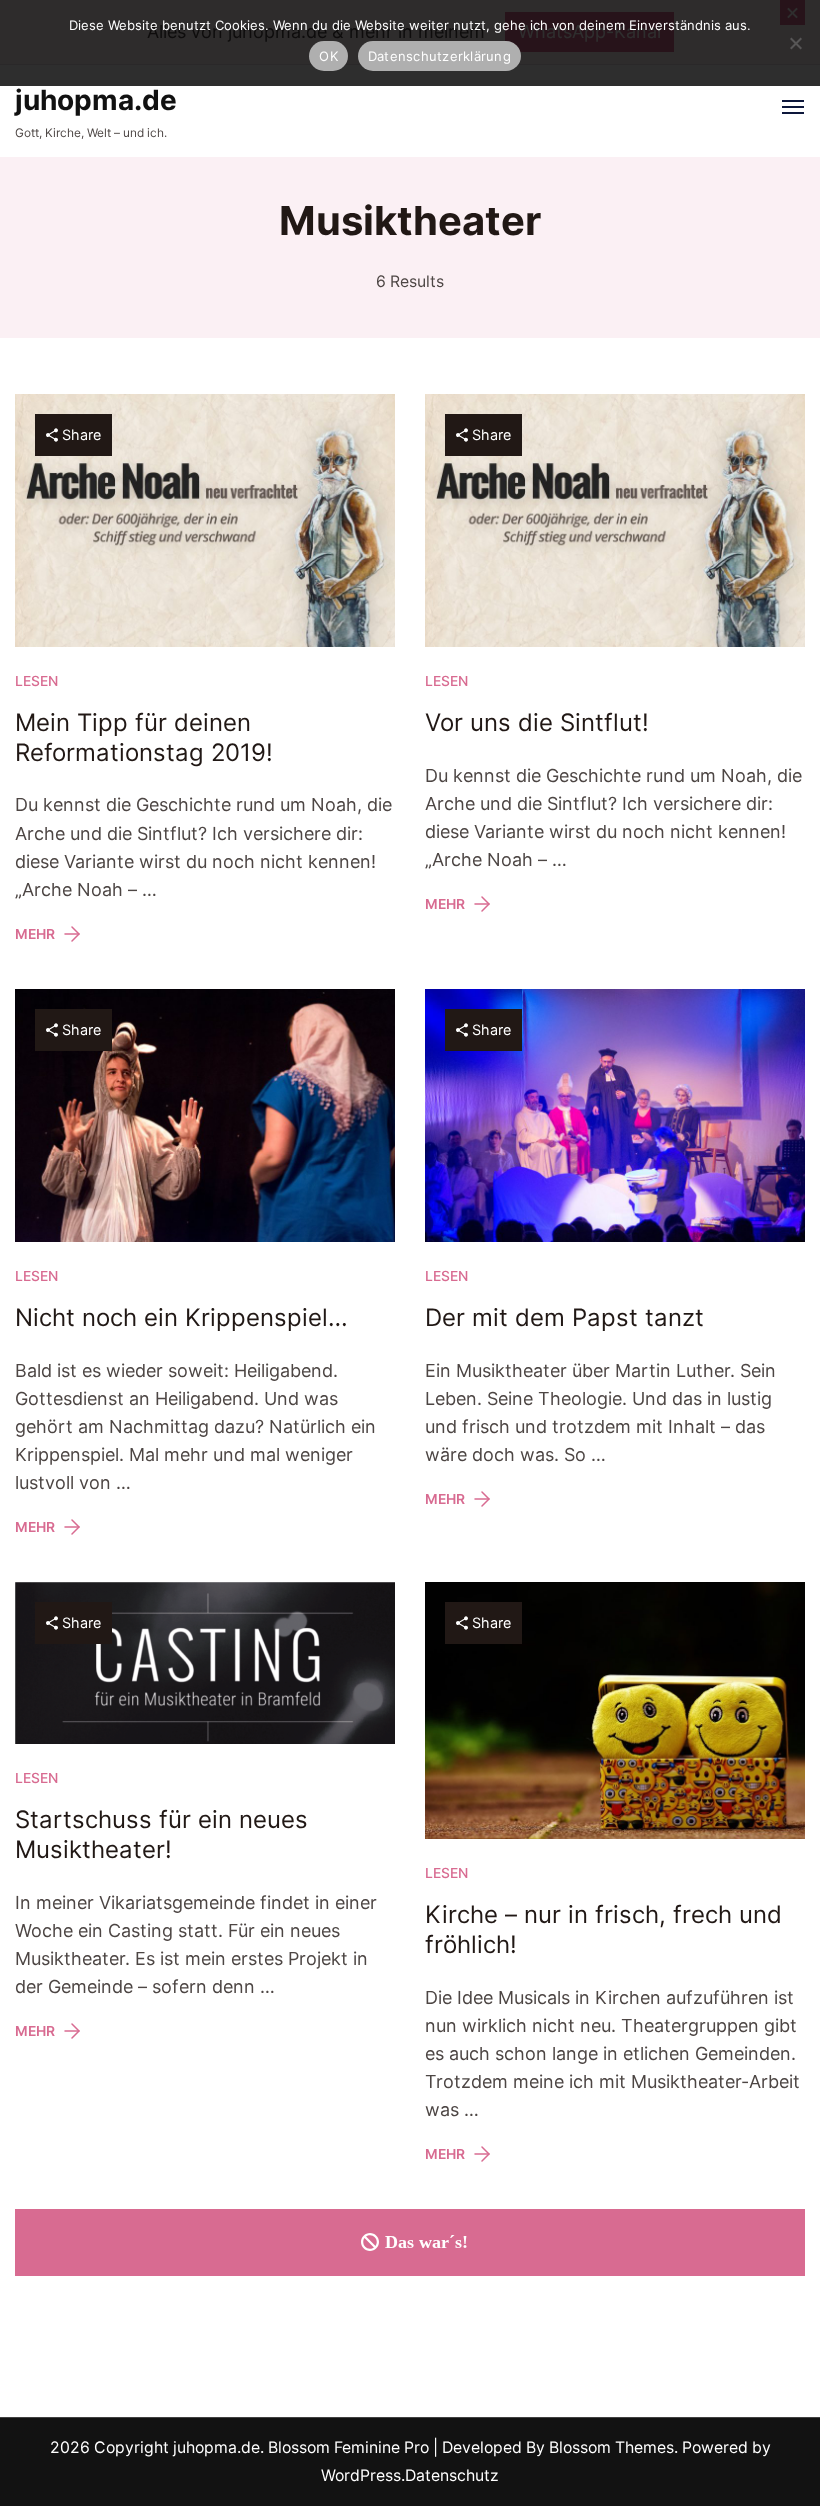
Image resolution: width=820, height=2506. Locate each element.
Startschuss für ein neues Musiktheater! (161, 1834)
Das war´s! (426, 2242)
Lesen (36, 681)
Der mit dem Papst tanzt (564, 1317)
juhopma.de (96, 100)
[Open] (793, 107)
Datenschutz (452, 2475)
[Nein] (795, 43)
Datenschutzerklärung (439, 56)
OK (328, 56)
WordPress (361, 2475)
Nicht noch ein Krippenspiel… (181, 1317)
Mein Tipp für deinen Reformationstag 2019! (144, 737)
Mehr (35, 934)
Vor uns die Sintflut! (537, 722)
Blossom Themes (609, 2447)
